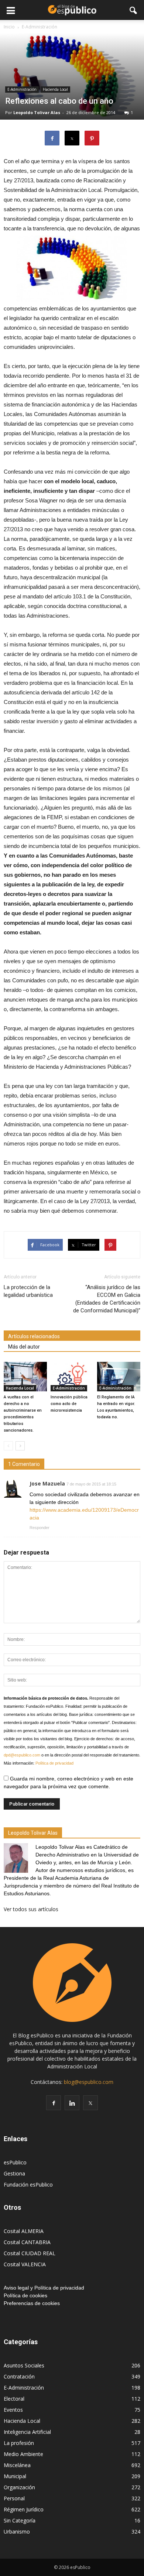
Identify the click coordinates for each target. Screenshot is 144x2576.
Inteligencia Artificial (27, 2432)
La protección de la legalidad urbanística (28, 1291)
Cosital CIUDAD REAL (30, 2253)
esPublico (15, 2162)
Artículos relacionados (34, 1336)
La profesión (19, 2443)
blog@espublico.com (89, 2082)
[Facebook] (54, 2103)
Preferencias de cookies (32, 2303)
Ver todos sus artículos (31, 1909)
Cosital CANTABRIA (27, 2242)
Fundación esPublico (28, 2185)
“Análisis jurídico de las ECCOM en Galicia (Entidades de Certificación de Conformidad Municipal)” (107, 1299)
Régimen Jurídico (24, 2509)
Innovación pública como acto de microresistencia (69, 1404)
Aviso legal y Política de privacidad (44, 2288)
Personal (14, 2498)
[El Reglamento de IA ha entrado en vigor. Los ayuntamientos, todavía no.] (119, 1377)
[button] (134, 10)
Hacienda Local (55, 89)
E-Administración (22, 89)
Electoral (14, 2399)
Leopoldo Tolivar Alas (37, 112)
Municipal (15, 2476)
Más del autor (24, 1347)
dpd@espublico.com (22, 1755)
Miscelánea (17, 2465)
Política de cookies (25, 2295)
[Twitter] (90, 2103)
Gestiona (14, 2173)
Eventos (13, 2410)
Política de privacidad (54, 1763)
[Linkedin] (72, 2103)
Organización (19, 2487)
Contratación (19, 2376)
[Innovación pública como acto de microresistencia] (72, 1377)
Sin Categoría (20, 2520)
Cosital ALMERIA (24, 2231)
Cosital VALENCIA (25, 2264)
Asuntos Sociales (24, 2365)
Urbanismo (17, 2532)
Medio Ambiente (23, 2454)
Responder (40, 1528)
